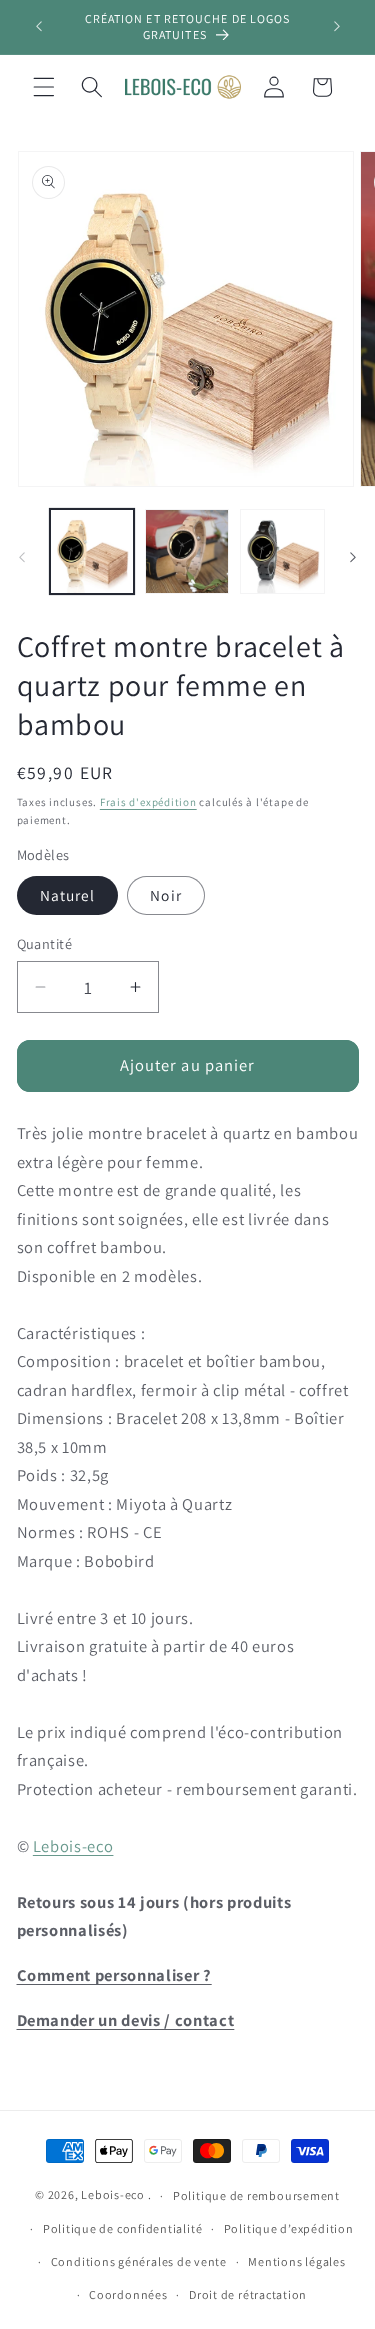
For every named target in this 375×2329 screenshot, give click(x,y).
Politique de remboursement (256, 2195)
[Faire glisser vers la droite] (353, 557)
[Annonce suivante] (337, 27)
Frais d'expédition (148, 802)
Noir (165, 895)
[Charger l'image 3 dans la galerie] (282, 551)
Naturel (68, 895)
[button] (44, 87)
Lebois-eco (73, 1846)
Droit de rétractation (248, 2294)
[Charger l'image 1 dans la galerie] (92, 551)
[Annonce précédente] (39, 27)
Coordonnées (128, 2294)
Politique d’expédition (289, 2228)
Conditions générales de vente (139, 2261)
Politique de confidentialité (123, 2228)
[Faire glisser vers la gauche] (22, 557)
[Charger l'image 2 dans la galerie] (187, 551)
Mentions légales (296, 2261)
